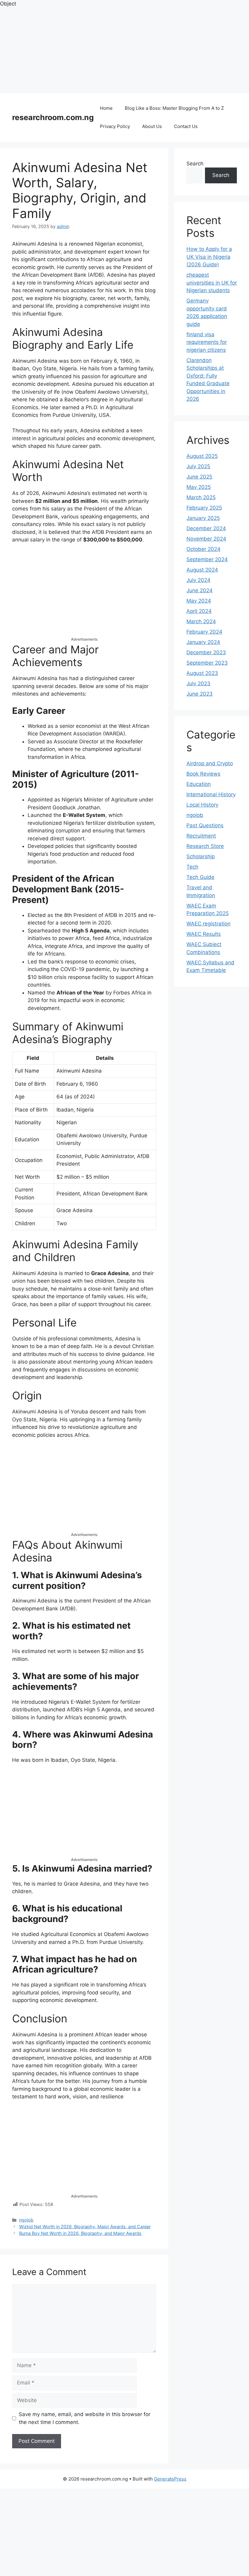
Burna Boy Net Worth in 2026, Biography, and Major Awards (80, 2233)
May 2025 (199, 487)
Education (199, 784)
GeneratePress (170, 2479)
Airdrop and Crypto (210, 763)
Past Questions (205, 825)
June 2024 (200, 590)
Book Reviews (203, 774)
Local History (202, 805)
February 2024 (204, 632)
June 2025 (199, 477)
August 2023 (202, 673)
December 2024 (206, 528)
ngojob (26, 2220)
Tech (192, 867)
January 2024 (203, 642)
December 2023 (206, 652)
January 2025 (203, 518)
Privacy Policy (115, 126)
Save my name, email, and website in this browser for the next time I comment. (85, 2418)
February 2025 (204, 508)
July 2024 (198, 580)
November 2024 (206, 539)
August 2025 (202, 456)
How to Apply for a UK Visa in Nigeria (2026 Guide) (209, 257)
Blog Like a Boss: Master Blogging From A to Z (174, 108)
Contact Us (186, 126)
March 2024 (201, 621)
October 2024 (203, 549)
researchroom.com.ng (53, 117)
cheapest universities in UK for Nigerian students (212, 283)
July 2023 (198, 683)
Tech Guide (200, 877)
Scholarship (201, 856)
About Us (152, 126)
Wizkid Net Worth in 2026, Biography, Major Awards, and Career (85, 2227)
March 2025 (201, 497)
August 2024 (202, 570)
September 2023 (207, 663)
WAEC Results (204, 934)
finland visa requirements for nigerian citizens (207, 342)
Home (106, 108)
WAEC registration (208, 924)
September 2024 (207, 559)
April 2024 (199, 611)
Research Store (205, 846)
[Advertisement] (124, 50)
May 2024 (199, 601)
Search (195, 164)
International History (211, 794)
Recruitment (201, 836)
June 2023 (200, 694)
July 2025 (198, 466)
